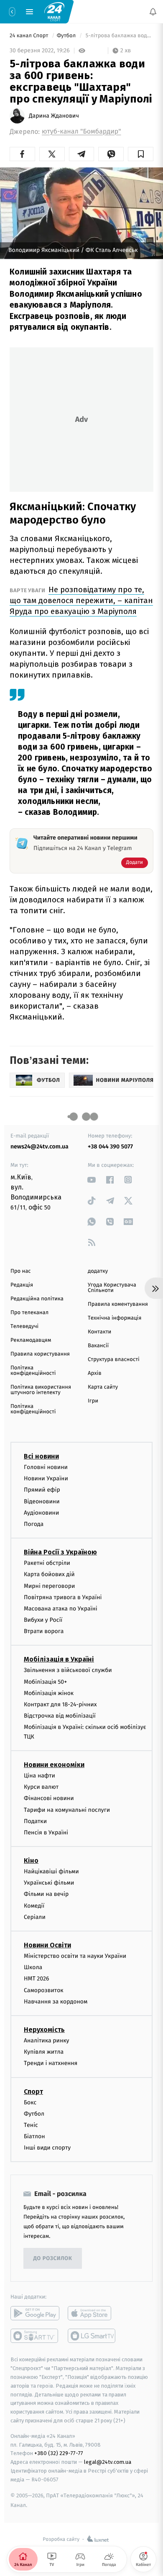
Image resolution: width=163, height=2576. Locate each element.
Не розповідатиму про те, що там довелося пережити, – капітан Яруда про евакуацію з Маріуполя (81, 600)
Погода (34, 1524)
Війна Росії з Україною (60, 1552)
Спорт (33, 2091)
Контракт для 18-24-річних (60, 1704)
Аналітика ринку (46, 2041)
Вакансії (98, 1346)
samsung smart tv (92, 2336)
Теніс (31, 2125)
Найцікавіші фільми (51, 1871)
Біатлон (34, 2136)
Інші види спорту (47, 2148)
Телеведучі (24, 1327)
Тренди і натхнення (51, 2063)
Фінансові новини (49, 1798)
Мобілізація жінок (49, 1693)
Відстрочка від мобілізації (60, 1716)
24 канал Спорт (30, 36)
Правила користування (40, 1354)
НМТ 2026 (37, 1979)
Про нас (21, 1271)
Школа (33, 1967)
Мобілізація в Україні (59, 1659)
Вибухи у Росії (43, 1620)
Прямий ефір (42, 1490)
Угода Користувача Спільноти (112, 1288)
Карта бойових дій (49, 1574)
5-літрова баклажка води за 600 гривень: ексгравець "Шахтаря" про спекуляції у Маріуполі (119, 36)
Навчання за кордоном (56, 2001)
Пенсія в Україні (46, 1832)
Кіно (31, 1861)
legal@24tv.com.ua (108, 2462)
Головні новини (46, 1467)
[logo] (54, 11)
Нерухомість (44, 2030)
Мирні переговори (49, 1586)
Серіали (35, 1917)
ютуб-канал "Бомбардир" (81, 132)
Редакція (22, 1285)
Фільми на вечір (46, 1894)
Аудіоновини (41, 1512)
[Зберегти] (141, 154)
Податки (35, 1821)
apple (92, 2313)
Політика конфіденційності (33, 1371)
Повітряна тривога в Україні (63, 1597)
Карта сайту (103, 1387)
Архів (94, 1373)
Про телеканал (29, 1313)
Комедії (34, 1905)
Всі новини (41, 1456)
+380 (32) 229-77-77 (59, 2453)
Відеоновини (42, 1501)
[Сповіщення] (153, 12)
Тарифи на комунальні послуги (67, 1809)
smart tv (35, 2336)
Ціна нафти (39, 1776)
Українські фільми (49, 1883)
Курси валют (41, 1787)
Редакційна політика (37, 1299)
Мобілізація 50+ (45, 1681)
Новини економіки (54, 1765)
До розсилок (53, 2259)
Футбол (67, 36)
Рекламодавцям (31, 1340)
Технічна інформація (115, 1318)
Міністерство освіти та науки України (75, 1956)
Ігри (93, 1401)
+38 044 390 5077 (110, 1147)
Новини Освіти (47, 1945)
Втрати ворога (44, 1631)
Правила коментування (118, 1304)
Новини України (46, 1478)
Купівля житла (44, 2052)
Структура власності (114, 1360)
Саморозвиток (44, 1990)
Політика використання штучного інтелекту (41, 1390)
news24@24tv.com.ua (39, 1147)
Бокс (30, 2102)
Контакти (99, 1332)
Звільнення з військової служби (68, 1670)
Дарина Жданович (54, 116)
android (35, 2313)
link (92, 1180)
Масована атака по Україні (61, 1609)
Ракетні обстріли (47, 1563)
